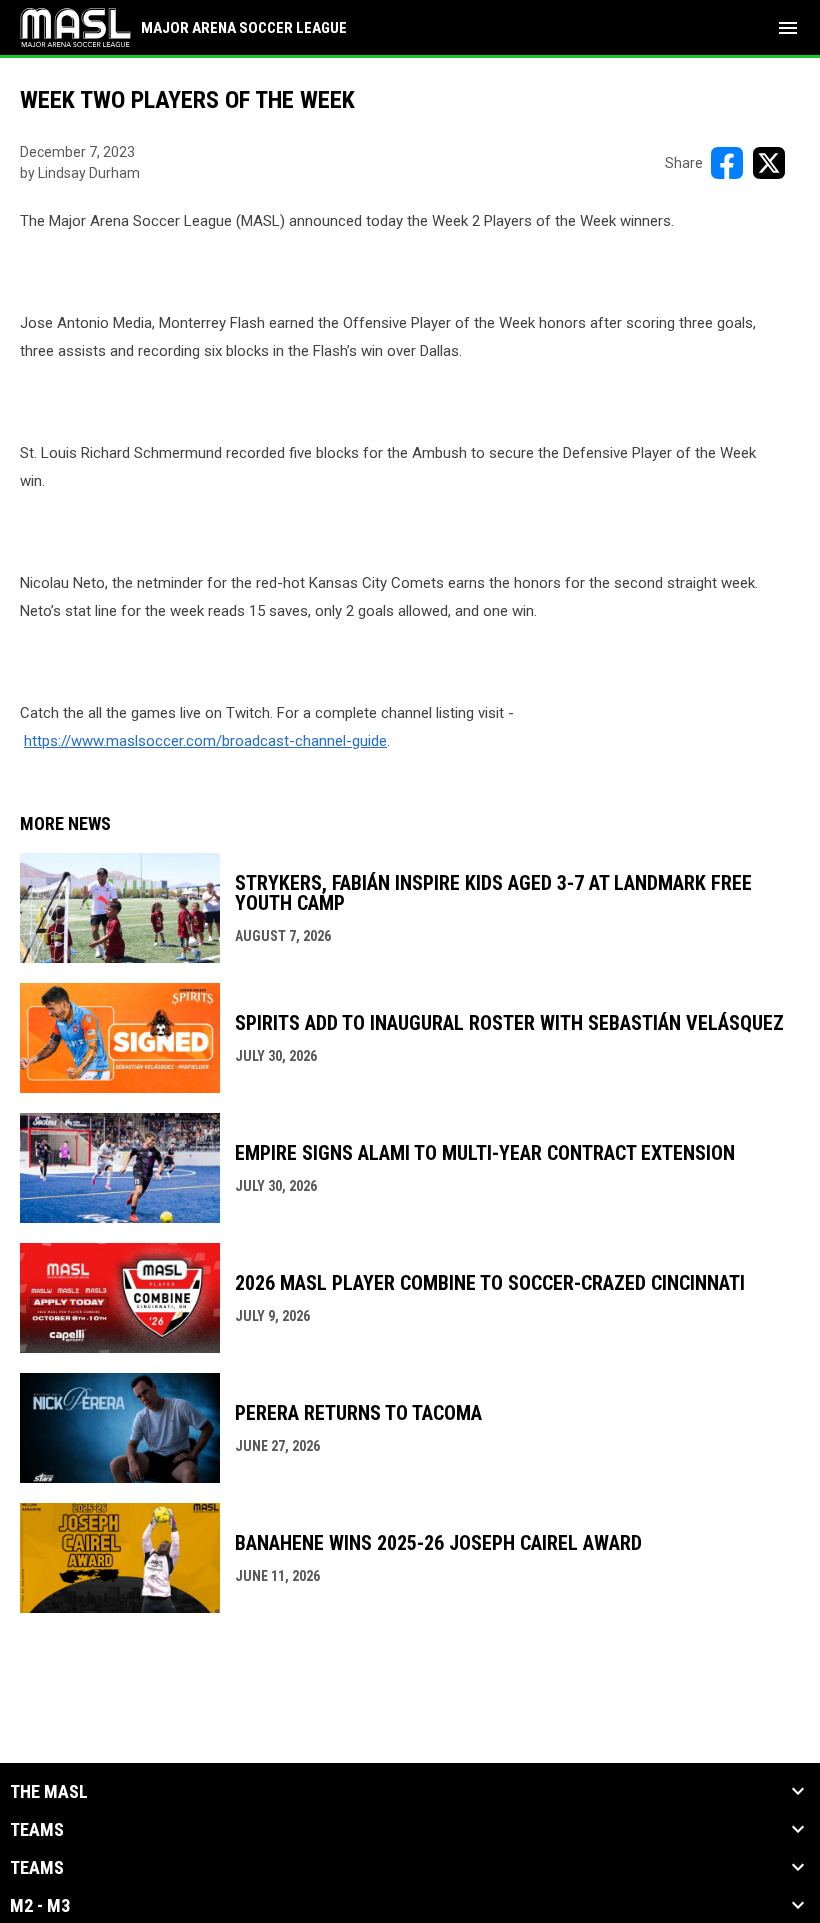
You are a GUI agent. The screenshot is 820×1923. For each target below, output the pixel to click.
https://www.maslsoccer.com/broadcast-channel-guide (205, 741)
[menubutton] (788, 28)
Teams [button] (37, 1830)
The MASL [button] (49, 1792)
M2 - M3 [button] (40, 1906)
